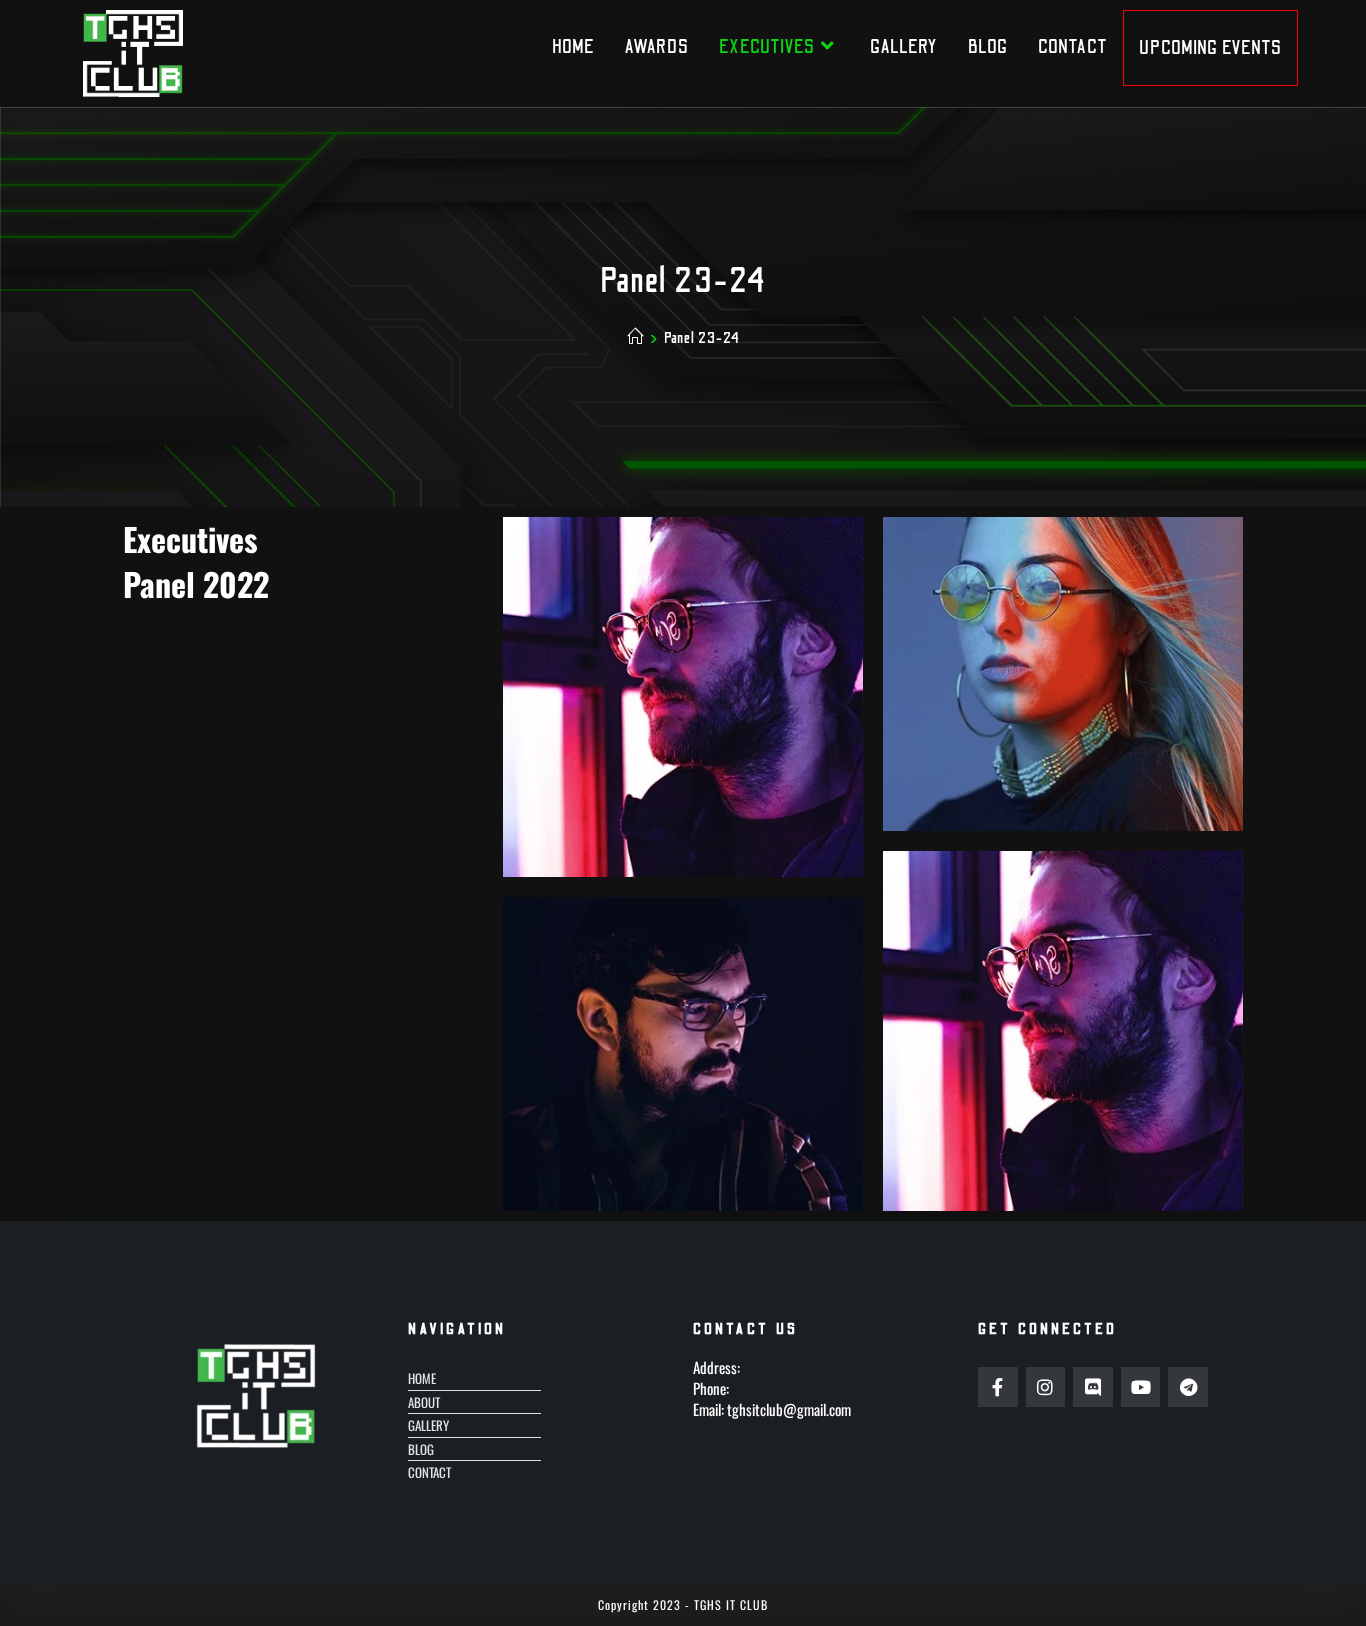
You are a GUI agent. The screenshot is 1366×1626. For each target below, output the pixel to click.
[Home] (635, 338)
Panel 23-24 (702, 338)
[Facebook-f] (998, 1387)
